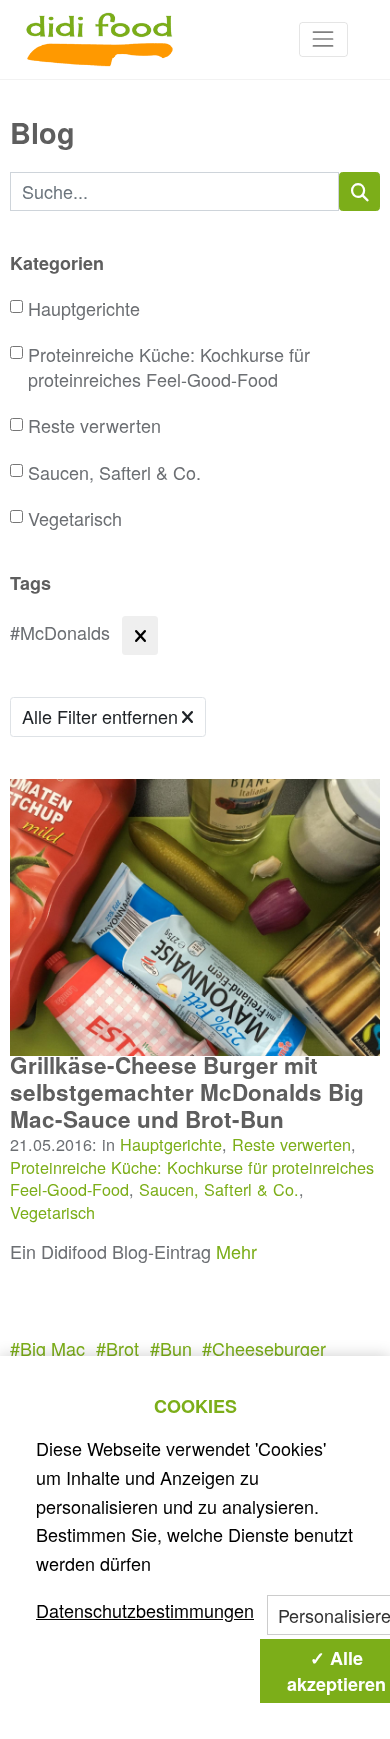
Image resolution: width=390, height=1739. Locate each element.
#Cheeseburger (264, 1348)
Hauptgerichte (84, 308)
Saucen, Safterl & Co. (114, 472)
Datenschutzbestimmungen (145, 1610)
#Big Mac (47, 1348)
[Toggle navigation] (323, 39)
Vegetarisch (75, 518)
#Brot (117, 1348)
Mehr (236, 1251)
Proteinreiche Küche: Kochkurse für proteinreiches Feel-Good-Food (169, 367)
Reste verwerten (94, 425)
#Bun (171, 1348)
